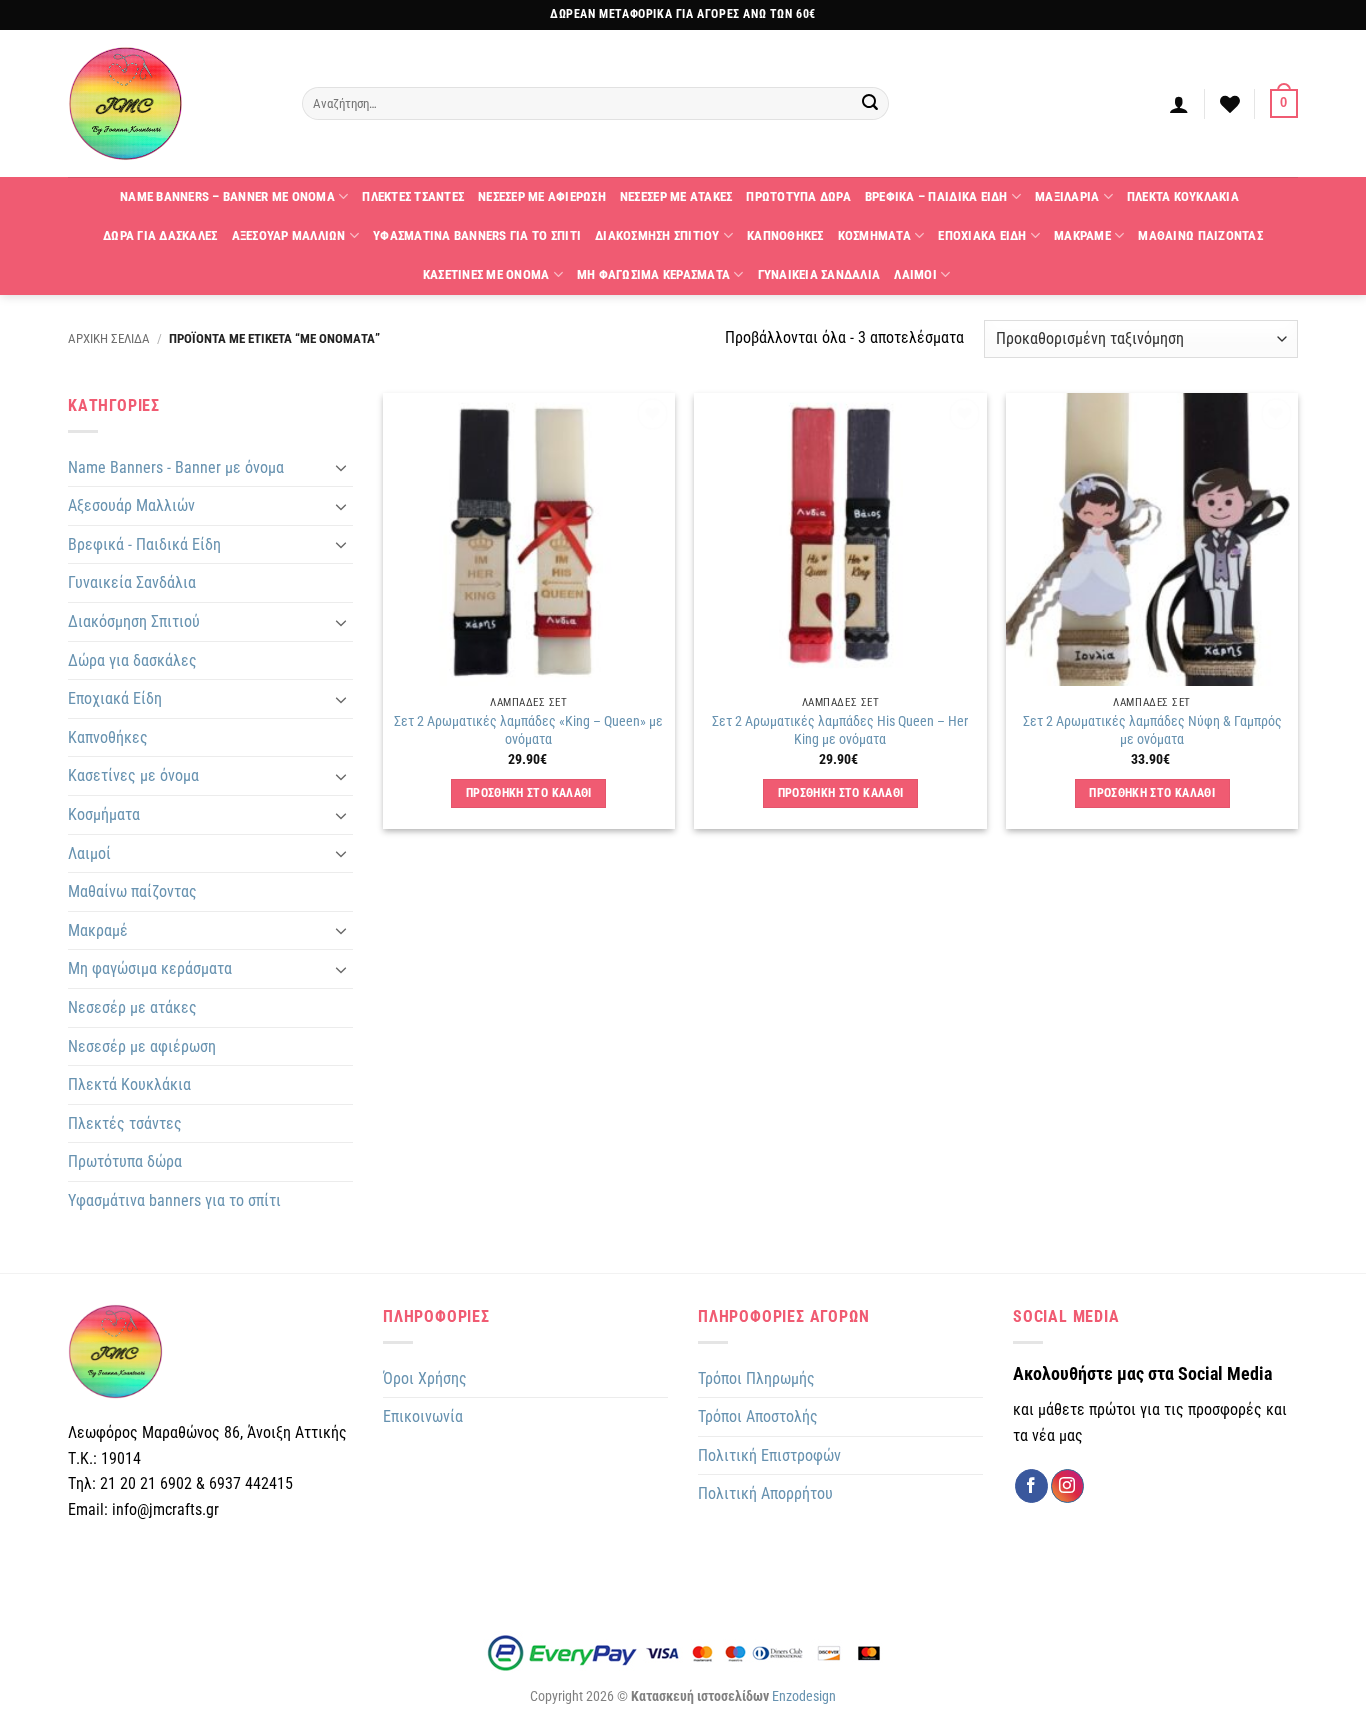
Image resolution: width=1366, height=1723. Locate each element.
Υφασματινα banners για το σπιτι (477, 235)
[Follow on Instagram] (1067, 1486)
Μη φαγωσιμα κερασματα (653, 274)
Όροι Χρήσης (425, 1378)
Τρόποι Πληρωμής (756, 1378)
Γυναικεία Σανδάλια (132, 582)
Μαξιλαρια (1067, 196)
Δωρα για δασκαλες (160, 235)
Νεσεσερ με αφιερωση (542, 196)
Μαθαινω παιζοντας (1200, 235)
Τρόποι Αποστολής (758, 1416)
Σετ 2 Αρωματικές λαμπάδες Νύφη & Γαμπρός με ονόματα (1152, 731)
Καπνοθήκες (108, 737)
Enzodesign (804, 1696)
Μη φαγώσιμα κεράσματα (150, 968)
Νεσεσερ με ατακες (676, 196)
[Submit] (871, 104)
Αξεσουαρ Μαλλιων (289, 235)
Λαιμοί (89, 853)
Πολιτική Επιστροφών (769, 1455)
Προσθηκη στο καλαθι (529, 793)
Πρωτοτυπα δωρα (798, 196)
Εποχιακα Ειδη (982, 235)
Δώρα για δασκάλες (132, 660)
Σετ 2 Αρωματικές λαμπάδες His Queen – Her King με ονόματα (840, 731)
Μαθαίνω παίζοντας (132, 891)
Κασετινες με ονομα (486, 274)
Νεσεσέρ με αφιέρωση (142, 1046)
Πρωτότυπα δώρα (125, 1161)
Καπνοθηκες (785, 235)
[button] (1179, 104)
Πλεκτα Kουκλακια (1183, 196)
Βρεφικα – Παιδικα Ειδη (936, 196)
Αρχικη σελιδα (109, 338)
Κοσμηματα (874, 235)
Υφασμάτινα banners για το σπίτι (174, 1200)
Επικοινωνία (423, 1416)
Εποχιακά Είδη (115, 698)
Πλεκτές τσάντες (125, 1123)
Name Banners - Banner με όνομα (176, 467)
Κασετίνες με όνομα (133, 775)
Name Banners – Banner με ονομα (227, 196)
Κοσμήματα (104, 814)
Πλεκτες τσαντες (413, 196)
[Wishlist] (1230, 104)
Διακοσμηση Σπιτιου (657, 235)
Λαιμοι (915, 274)
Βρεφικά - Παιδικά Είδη (144, 544)
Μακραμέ (98, 930)
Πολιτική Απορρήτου (765, 1493)
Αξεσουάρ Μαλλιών (131, 505)
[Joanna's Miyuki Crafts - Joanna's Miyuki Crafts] (170, 103)
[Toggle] (341, 467)
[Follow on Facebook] (1031, 1486)
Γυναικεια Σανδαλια (819, 274)
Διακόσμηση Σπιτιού (134, 621)
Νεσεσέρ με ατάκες (132, 1007)
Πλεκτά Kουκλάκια (129, 1084)
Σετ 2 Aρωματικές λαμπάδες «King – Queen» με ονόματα (528, 731)
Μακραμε (1082, 235)
